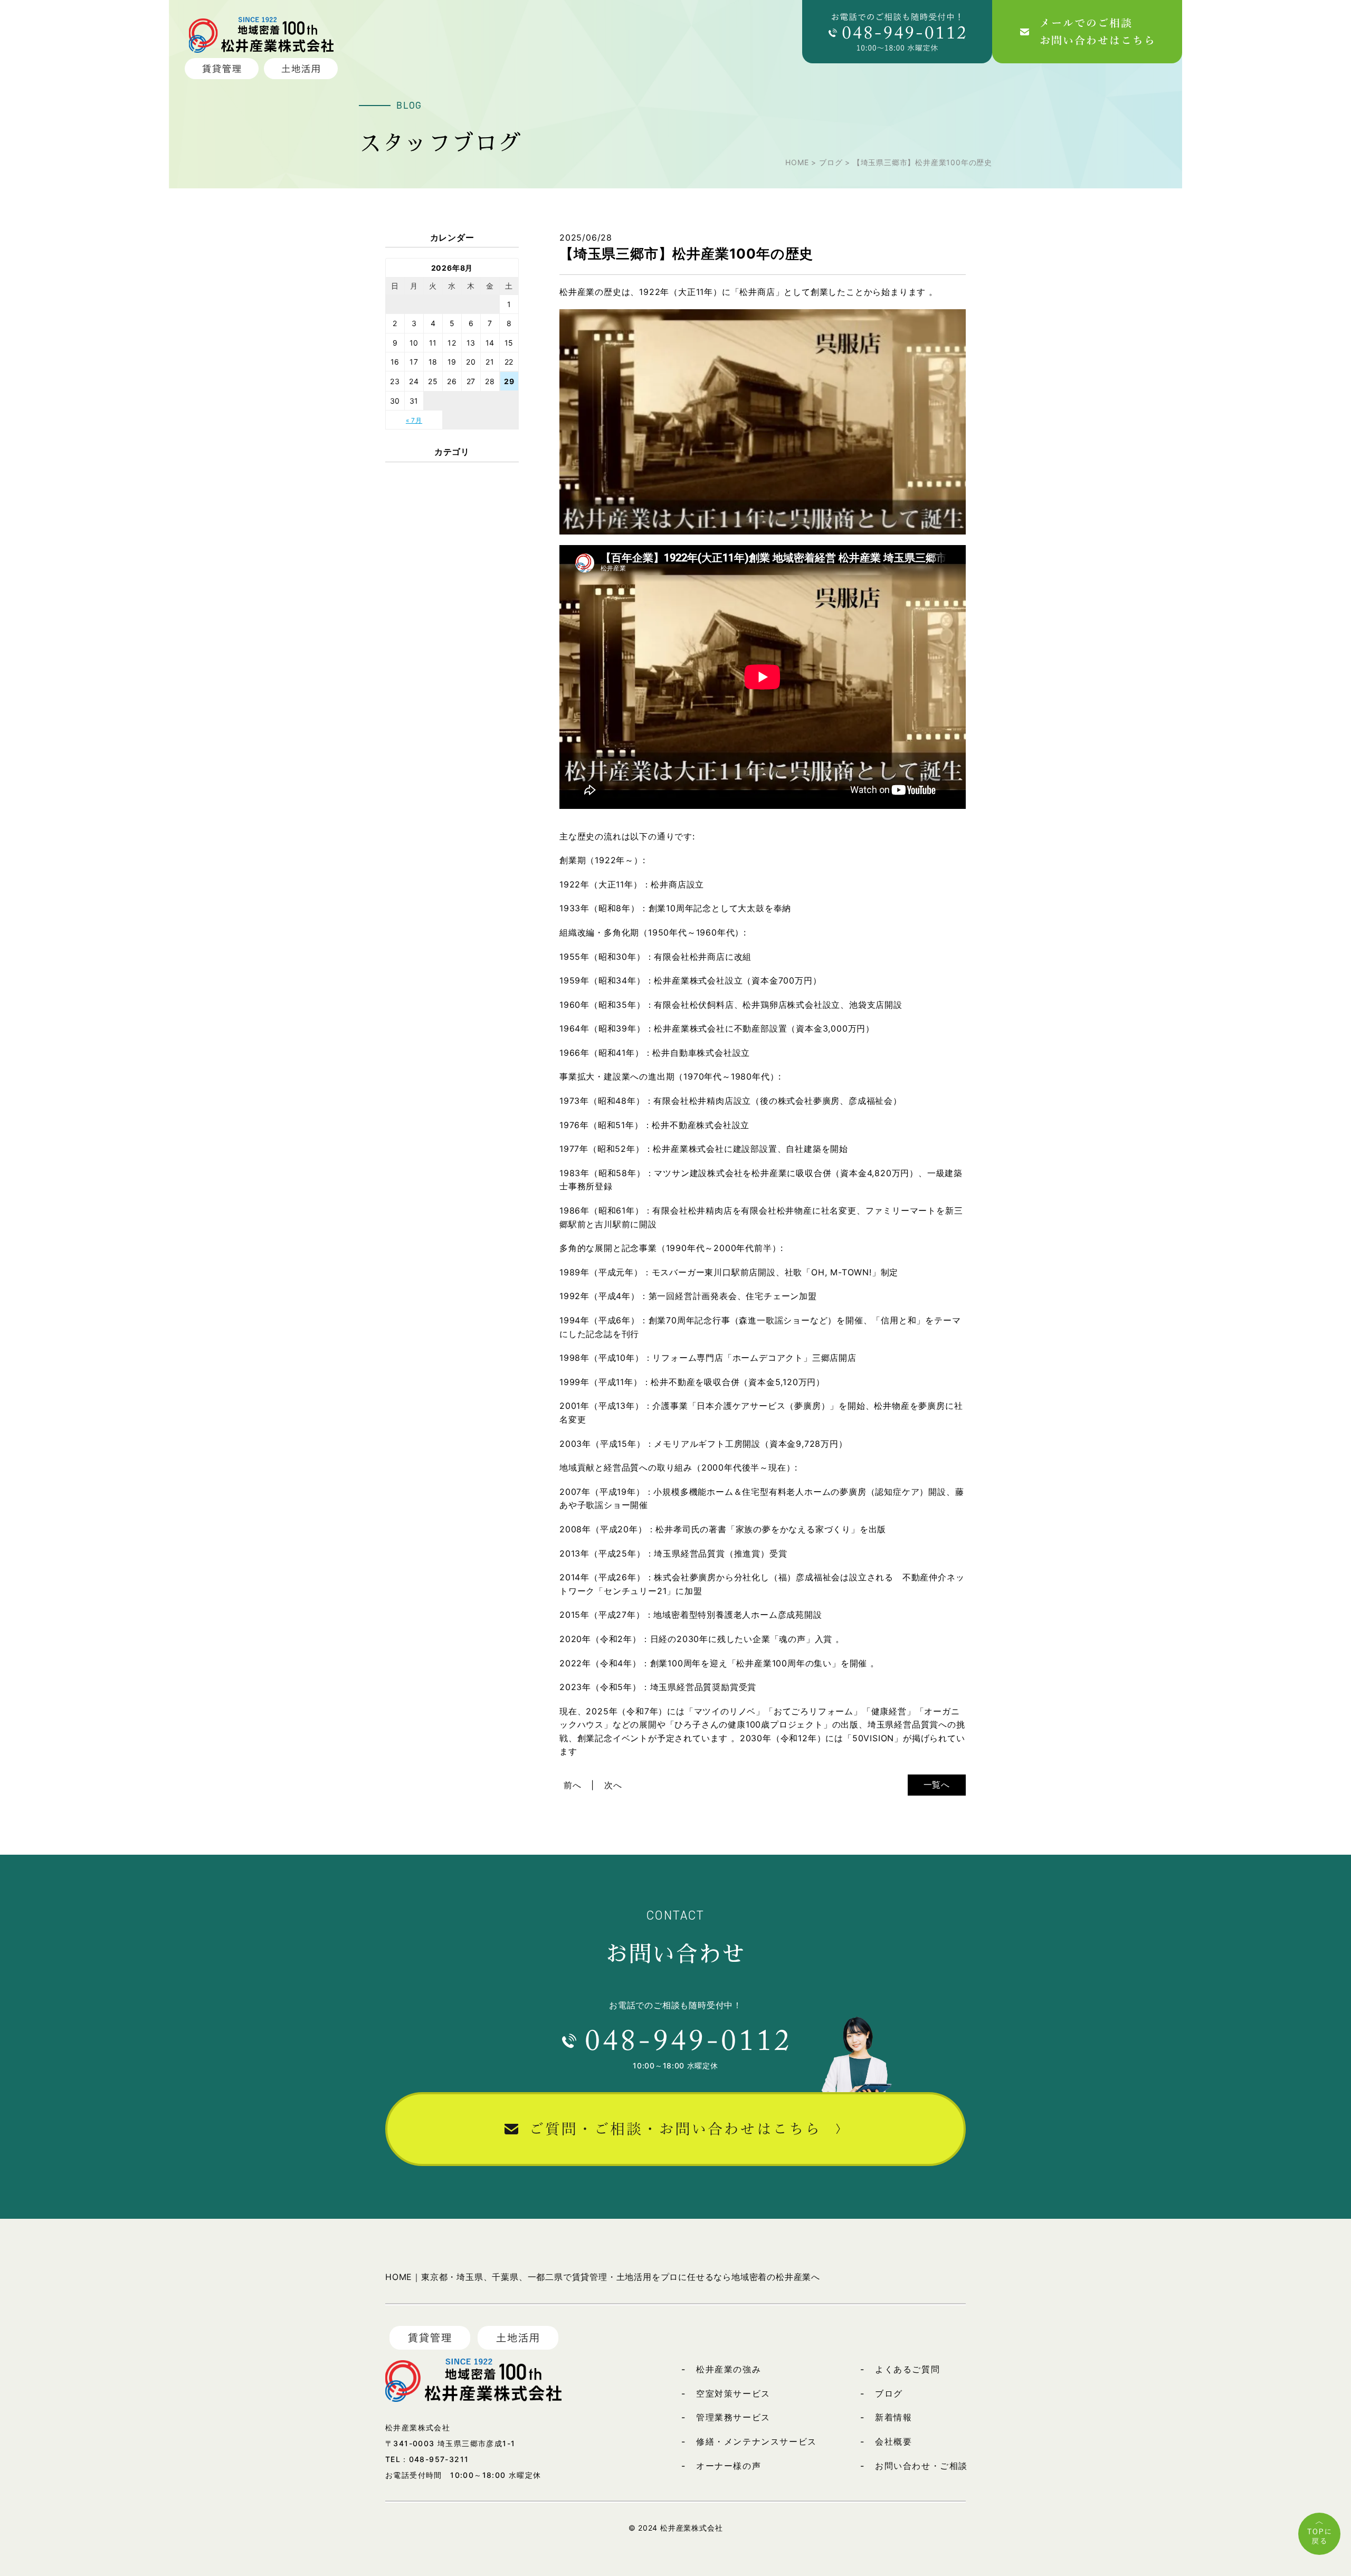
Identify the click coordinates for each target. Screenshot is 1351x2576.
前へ (573, 1785)
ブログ (889, 2393)
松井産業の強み (729, 2369)
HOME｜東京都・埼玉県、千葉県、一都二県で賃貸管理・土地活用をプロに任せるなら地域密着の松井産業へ (603, 2277)
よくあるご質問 (907, 2369)
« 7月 (414, 420)
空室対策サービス (733, 2393)
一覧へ (937, 1785)
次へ (613, 1785)
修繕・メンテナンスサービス (757, 2441)
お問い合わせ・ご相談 (921, 2466)
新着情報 (893, 2417)
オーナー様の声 (729, 2466)
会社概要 (893, 2441)
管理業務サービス (733, 2417)
